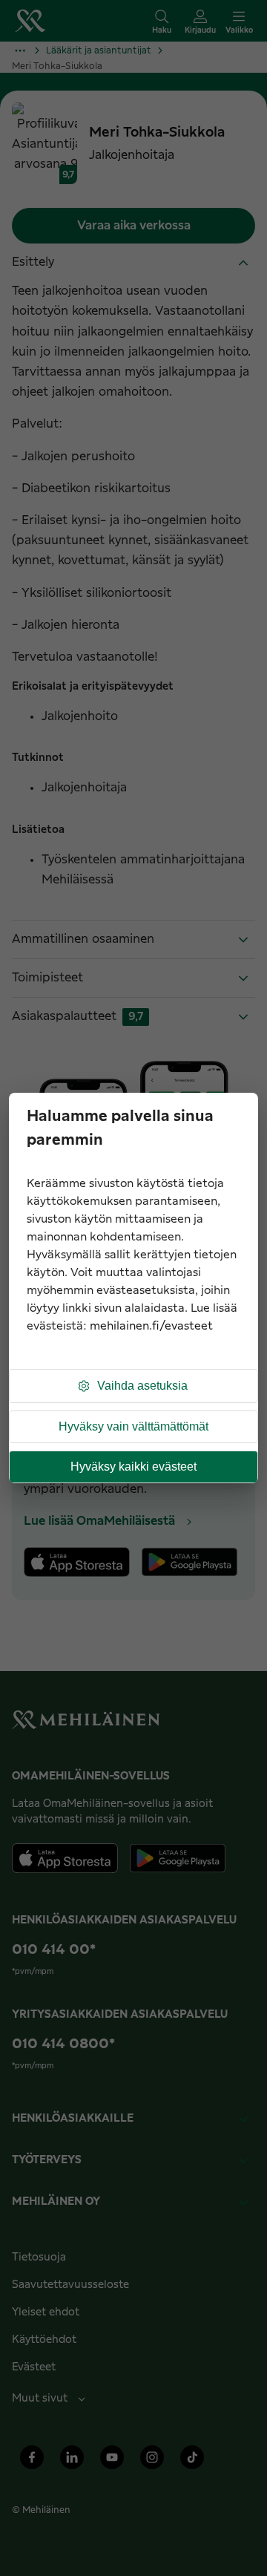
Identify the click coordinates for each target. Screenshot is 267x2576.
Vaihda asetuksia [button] (142, 1386)
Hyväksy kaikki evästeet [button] (133, 1467)
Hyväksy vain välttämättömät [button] (133, 1426)
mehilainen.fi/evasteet (151, 1326)
